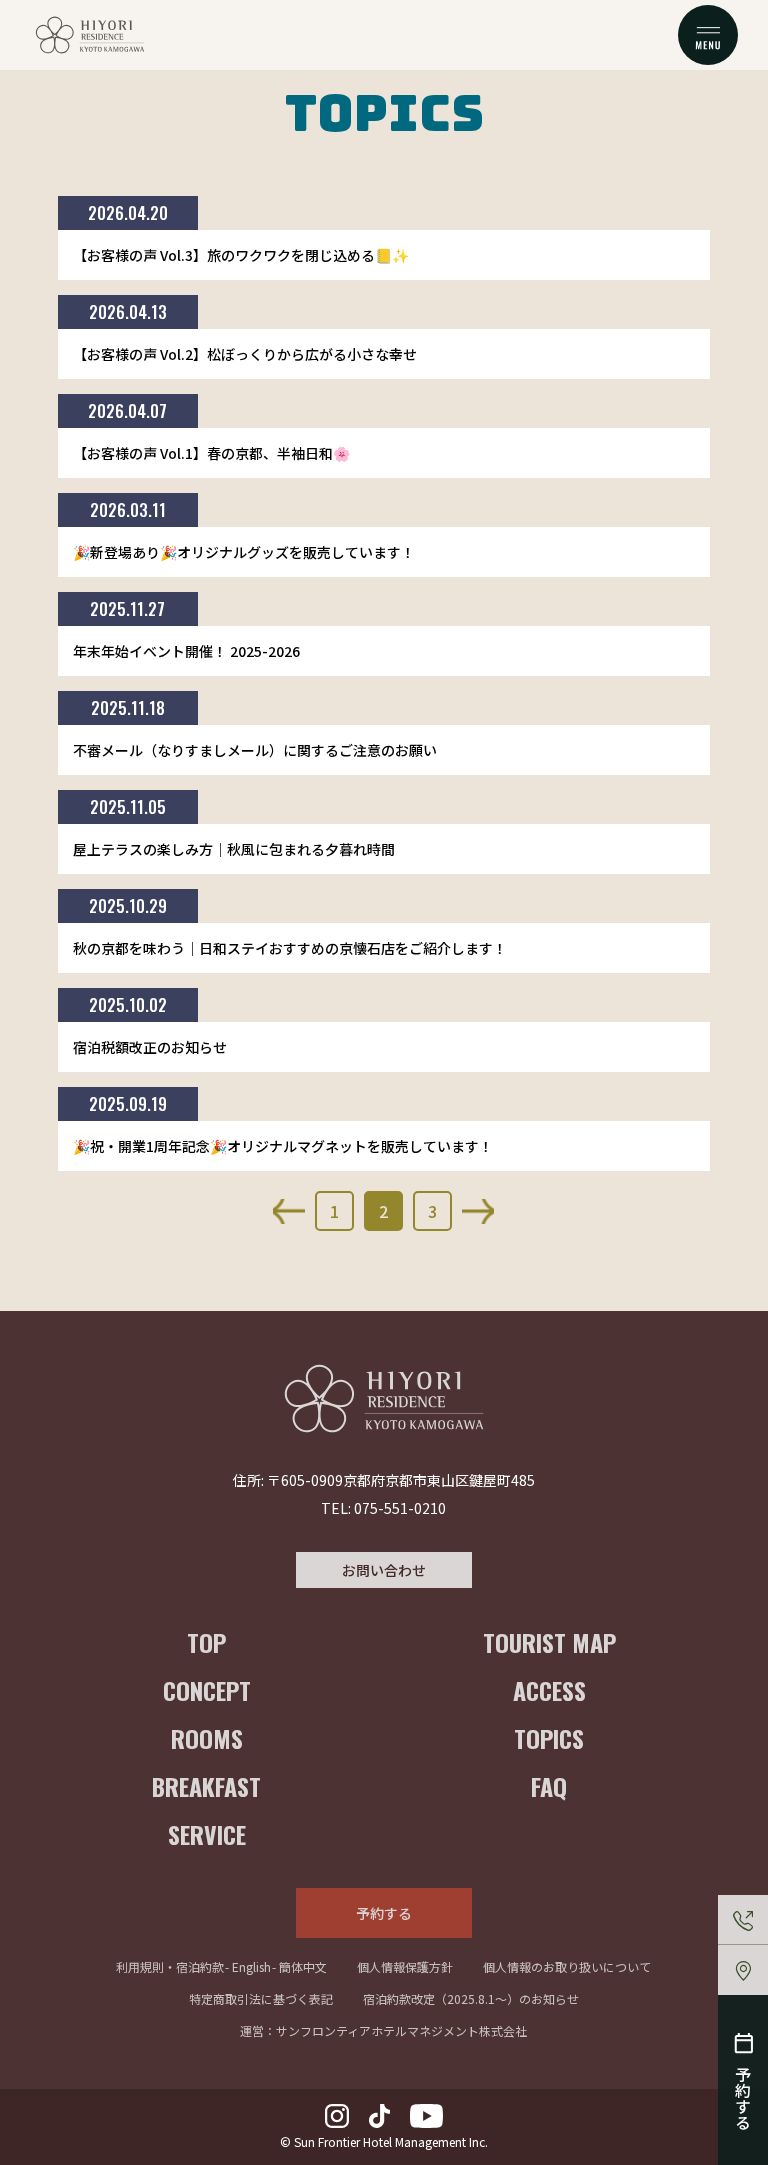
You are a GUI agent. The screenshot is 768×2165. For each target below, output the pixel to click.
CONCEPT (207, 1690)
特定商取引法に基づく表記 (261, 1998)
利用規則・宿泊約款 (170, 1966)
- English (248, 1966)
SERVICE (207, 1834)
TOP (206, 1642)
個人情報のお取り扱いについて (567, 1966)
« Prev (289, 1211)
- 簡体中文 (299, 1966)
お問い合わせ (384, 1570)
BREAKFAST (206, 1786)
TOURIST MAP (549, 1642)
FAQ (549, 1786)
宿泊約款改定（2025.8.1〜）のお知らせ (471, 1998)
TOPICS (549, 1738)
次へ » (478, 1211)
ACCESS (549, 1690)
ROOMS (207, 1738)
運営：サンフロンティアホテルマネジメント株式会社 (383, 2030)
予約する (384, 1913)
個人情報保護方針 (405, 1966)
